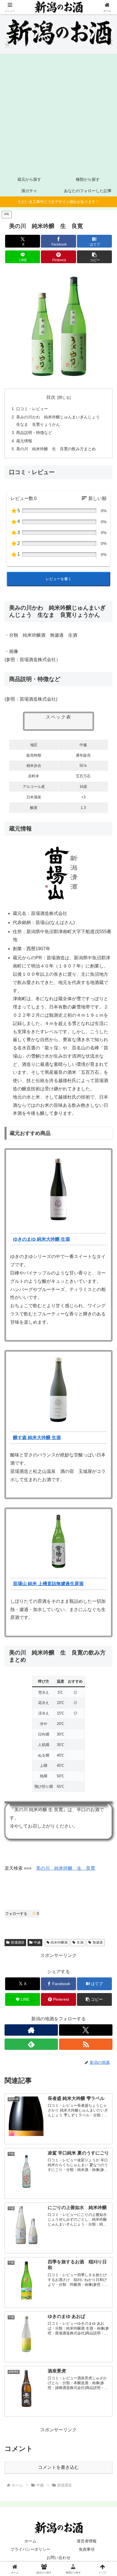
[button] (95, 257)
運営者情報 (87, 2541)
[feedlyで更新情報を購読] (31, 2044)
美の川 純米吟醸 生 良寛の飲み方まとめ (56, 449)
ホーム (30, 2541)
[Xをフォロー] (86, 2030)
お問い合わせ (58, 2558)
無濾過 (98, 1942)
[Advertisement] (58, 112)
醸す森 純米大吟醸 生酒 (37, 1438)
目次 (51, 397)
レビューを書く (59, 579)
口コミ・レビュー (32, 409)
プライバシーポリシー (30, 2549)
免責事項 (87, 2549)
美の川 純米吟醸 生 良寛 (66, 1868)
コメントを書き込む (58, 2467)
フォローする (22, 1914)
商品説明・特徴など (34, 433)
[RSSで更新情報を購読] (86, 2044)
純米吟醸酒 (59, 1942)
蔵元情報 (24, 441)
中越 (37, 1942)
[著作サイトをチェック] (31, 2030)
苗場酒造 (18, 1942)
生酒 (80, 1942)
